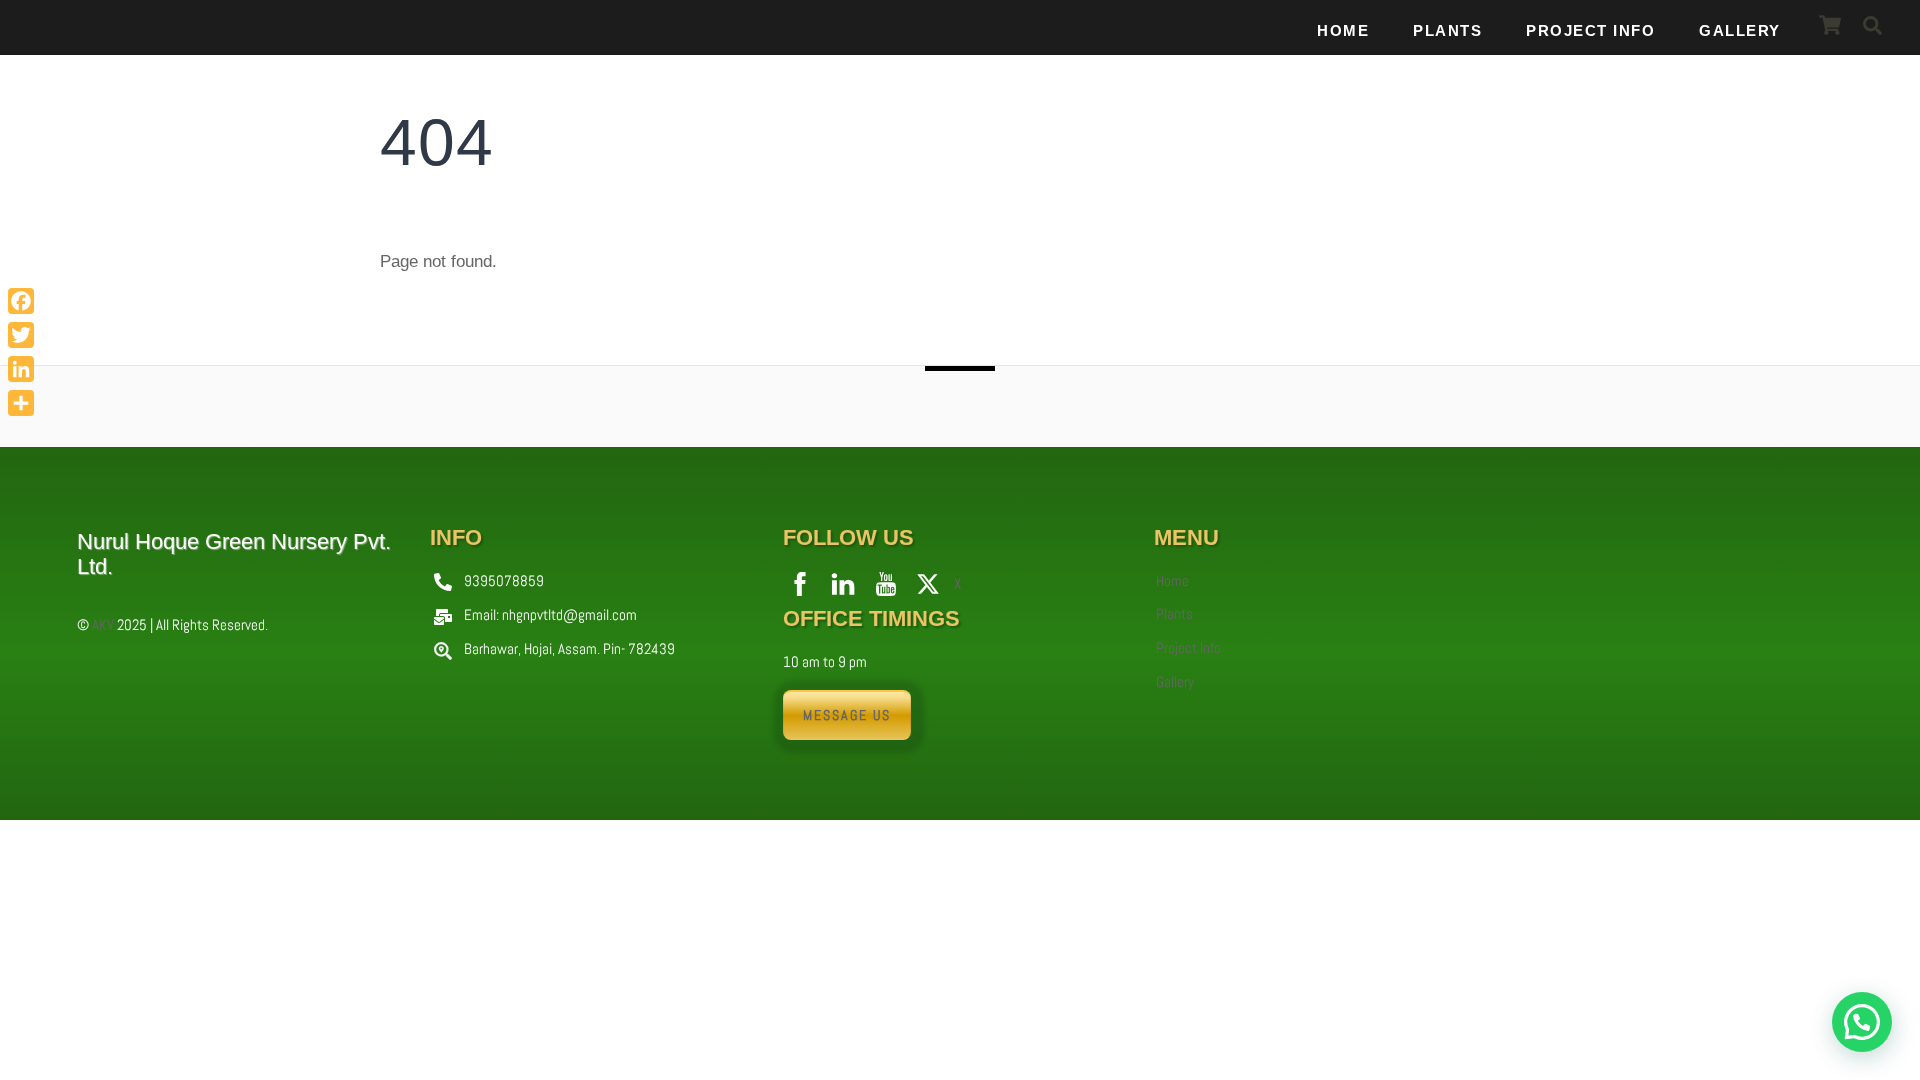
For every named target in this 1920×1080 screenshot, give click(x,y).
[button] (1862, 1022)
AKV (103, 624)
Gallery (1740, 30)
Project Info (1590, 30)
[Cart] (1830, 25)
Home (1343, 30)
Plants (1447, 30)
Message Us (847, 715)
